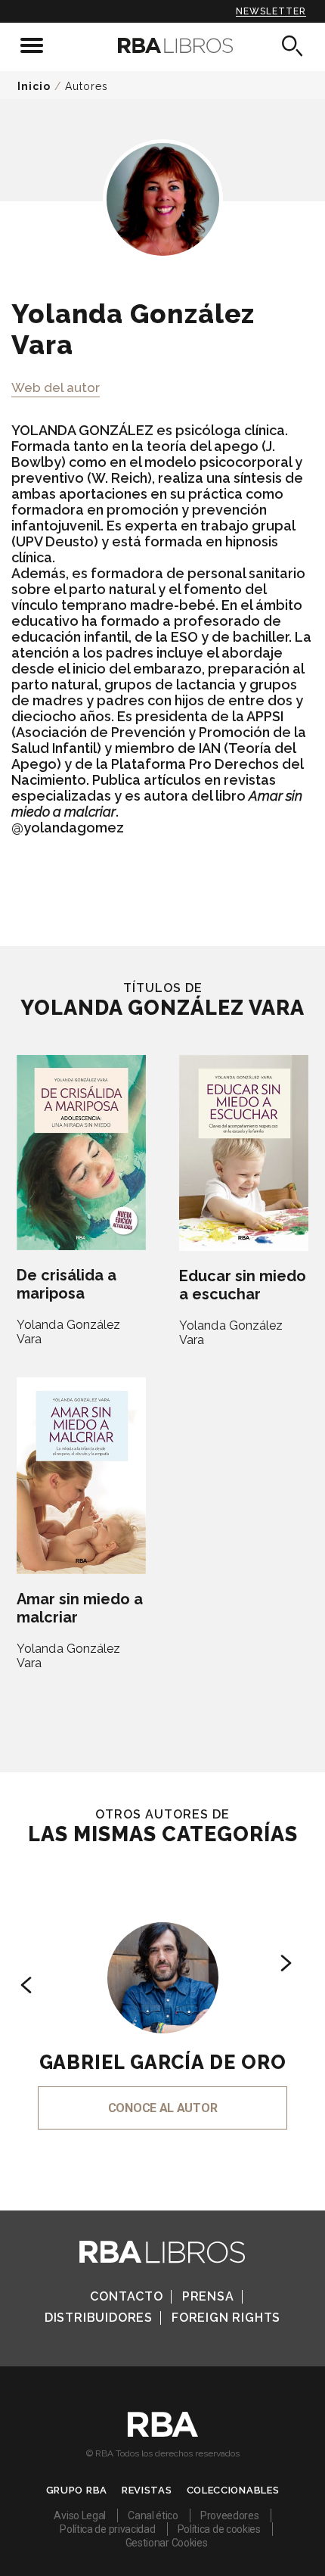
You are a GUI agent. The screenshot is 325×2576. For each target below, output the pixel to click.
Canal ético (153, 2515)
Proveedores (230, 2515)
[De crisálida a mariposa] (81, 1153)
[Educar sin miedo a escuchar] (244, 1153)
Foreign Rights (226, 2318)
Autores (87, 86)
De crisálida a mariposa (67, 1284)
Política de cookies (219, 2529)
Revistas (147, 2490)
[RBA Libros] (163, 45)
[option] (162, 2005)
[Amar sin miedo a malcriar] (81, 1476)
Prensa (208, 2296)
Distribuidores (99, 2318)
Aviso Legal (80, 2515)
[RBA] (163, 2433)
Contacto (126, 2296)
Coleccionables (233, 2490)
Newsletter (271, 11)
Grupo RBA (77, 2490)
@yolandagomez (68, 828)
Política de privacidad (107, 2529)
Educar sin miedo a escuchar (243, 1285)
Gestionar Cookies (167, 2543)
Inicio (34, 86)
